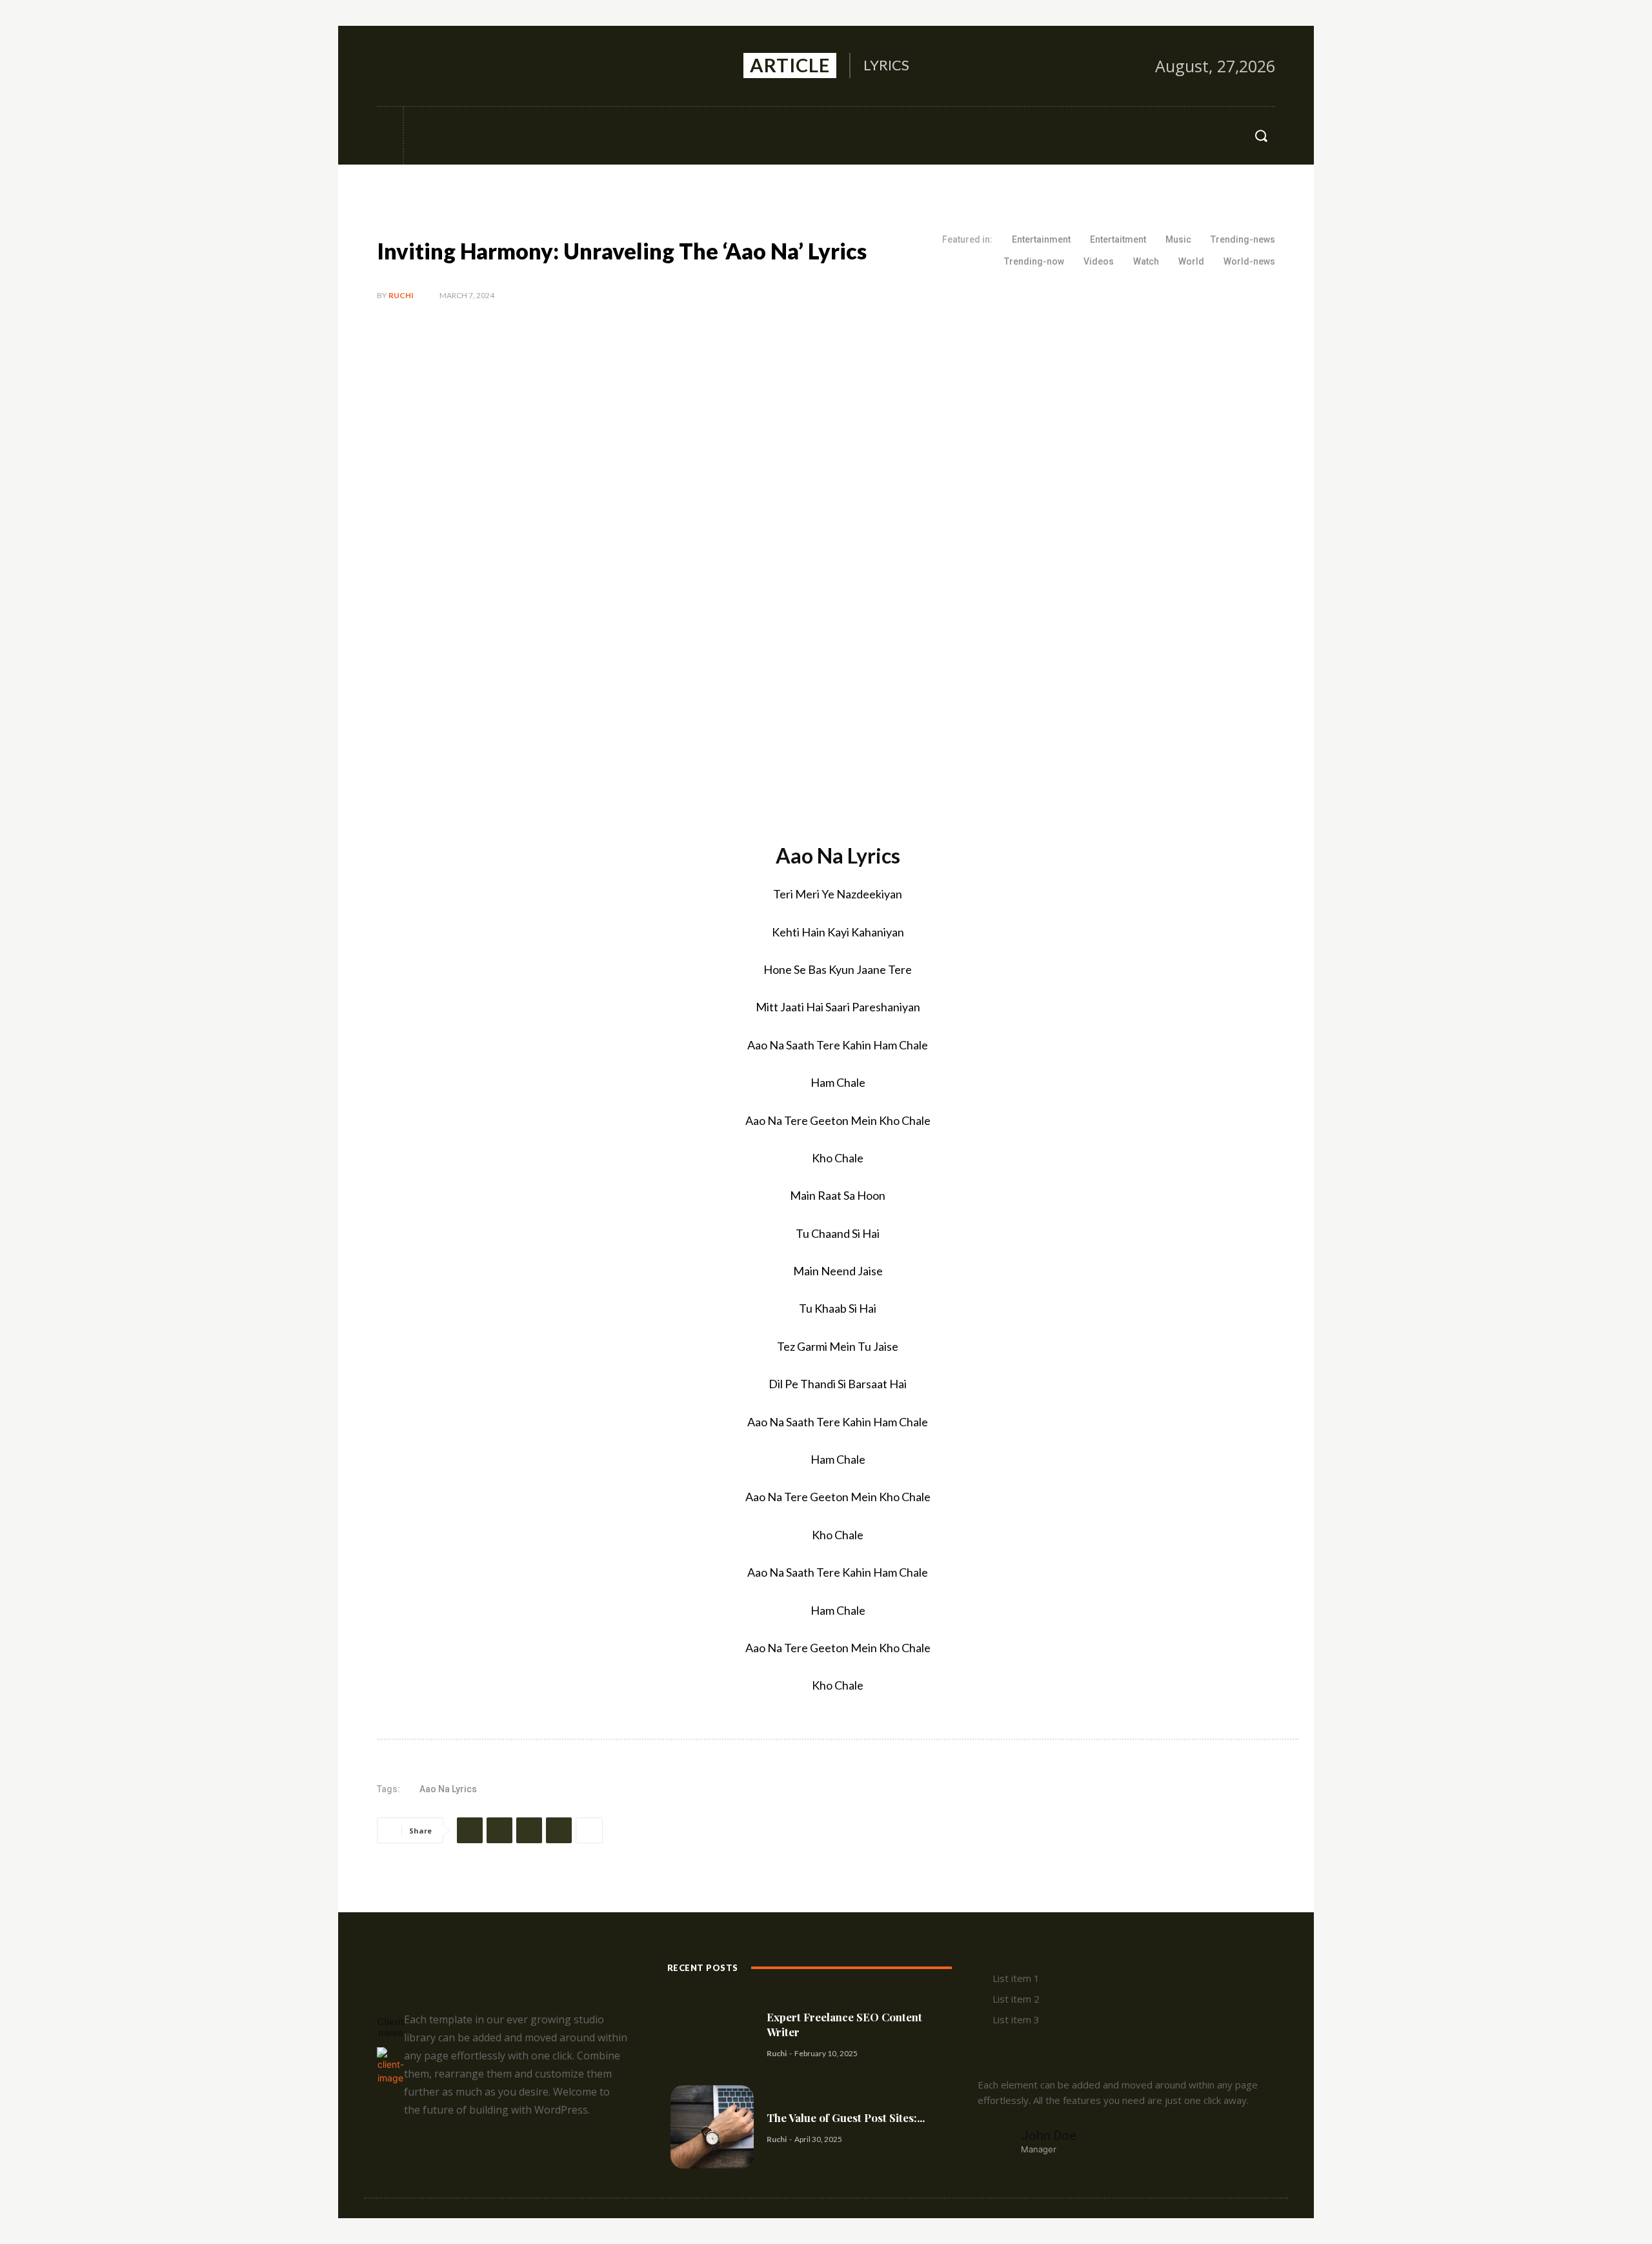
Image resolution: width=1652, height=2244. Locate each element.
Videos (1099, 261)
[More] (589, 1830)
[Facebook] (388, 66)
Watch (1146, 261)
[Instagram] (416, 66)
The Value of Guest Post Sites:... (846, 2118)
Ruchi (401, 295)
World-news (1249, 261)
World (1191, 261)
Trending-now (1034, 261)
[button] (1261, 136)
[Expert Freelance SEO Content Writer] (712, 2034)
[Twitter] (444, 66)
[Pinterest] (529, 1830)
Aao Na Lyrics (448, 1789)
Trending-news (1243, 239)
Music (1178, 239)
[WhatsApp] (559, 1830)
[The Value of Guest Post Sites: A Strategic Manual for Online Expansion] (712, 2127)
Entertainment (1041, 239)
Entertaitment (1118, 239)
